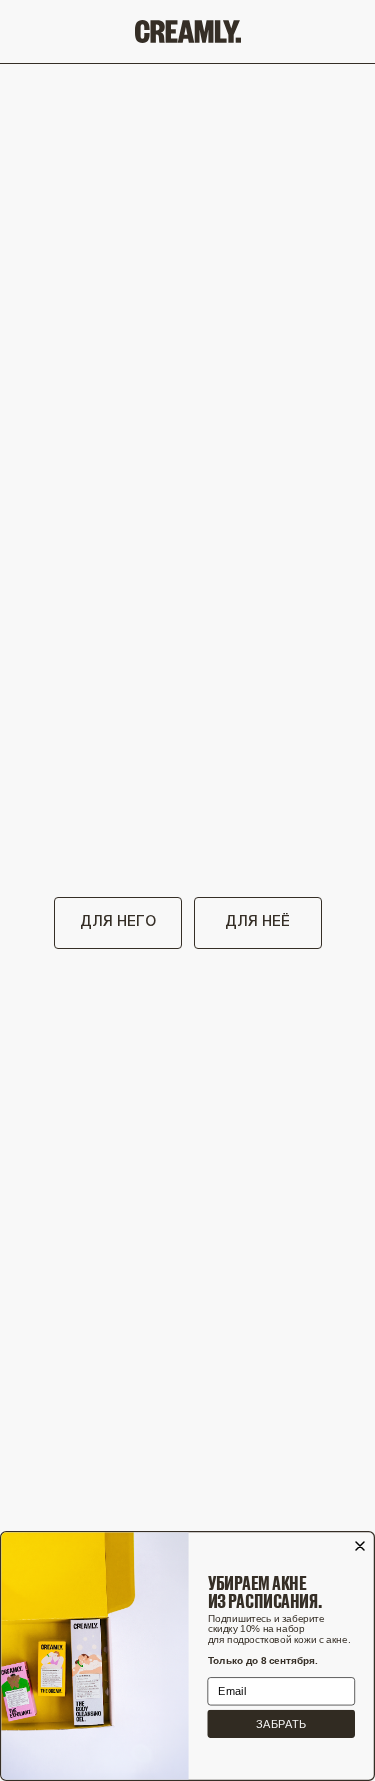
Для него (118, 922)
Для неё (257, 922)
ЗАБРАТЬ (281, 1724)
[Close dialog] (360, 1546)
